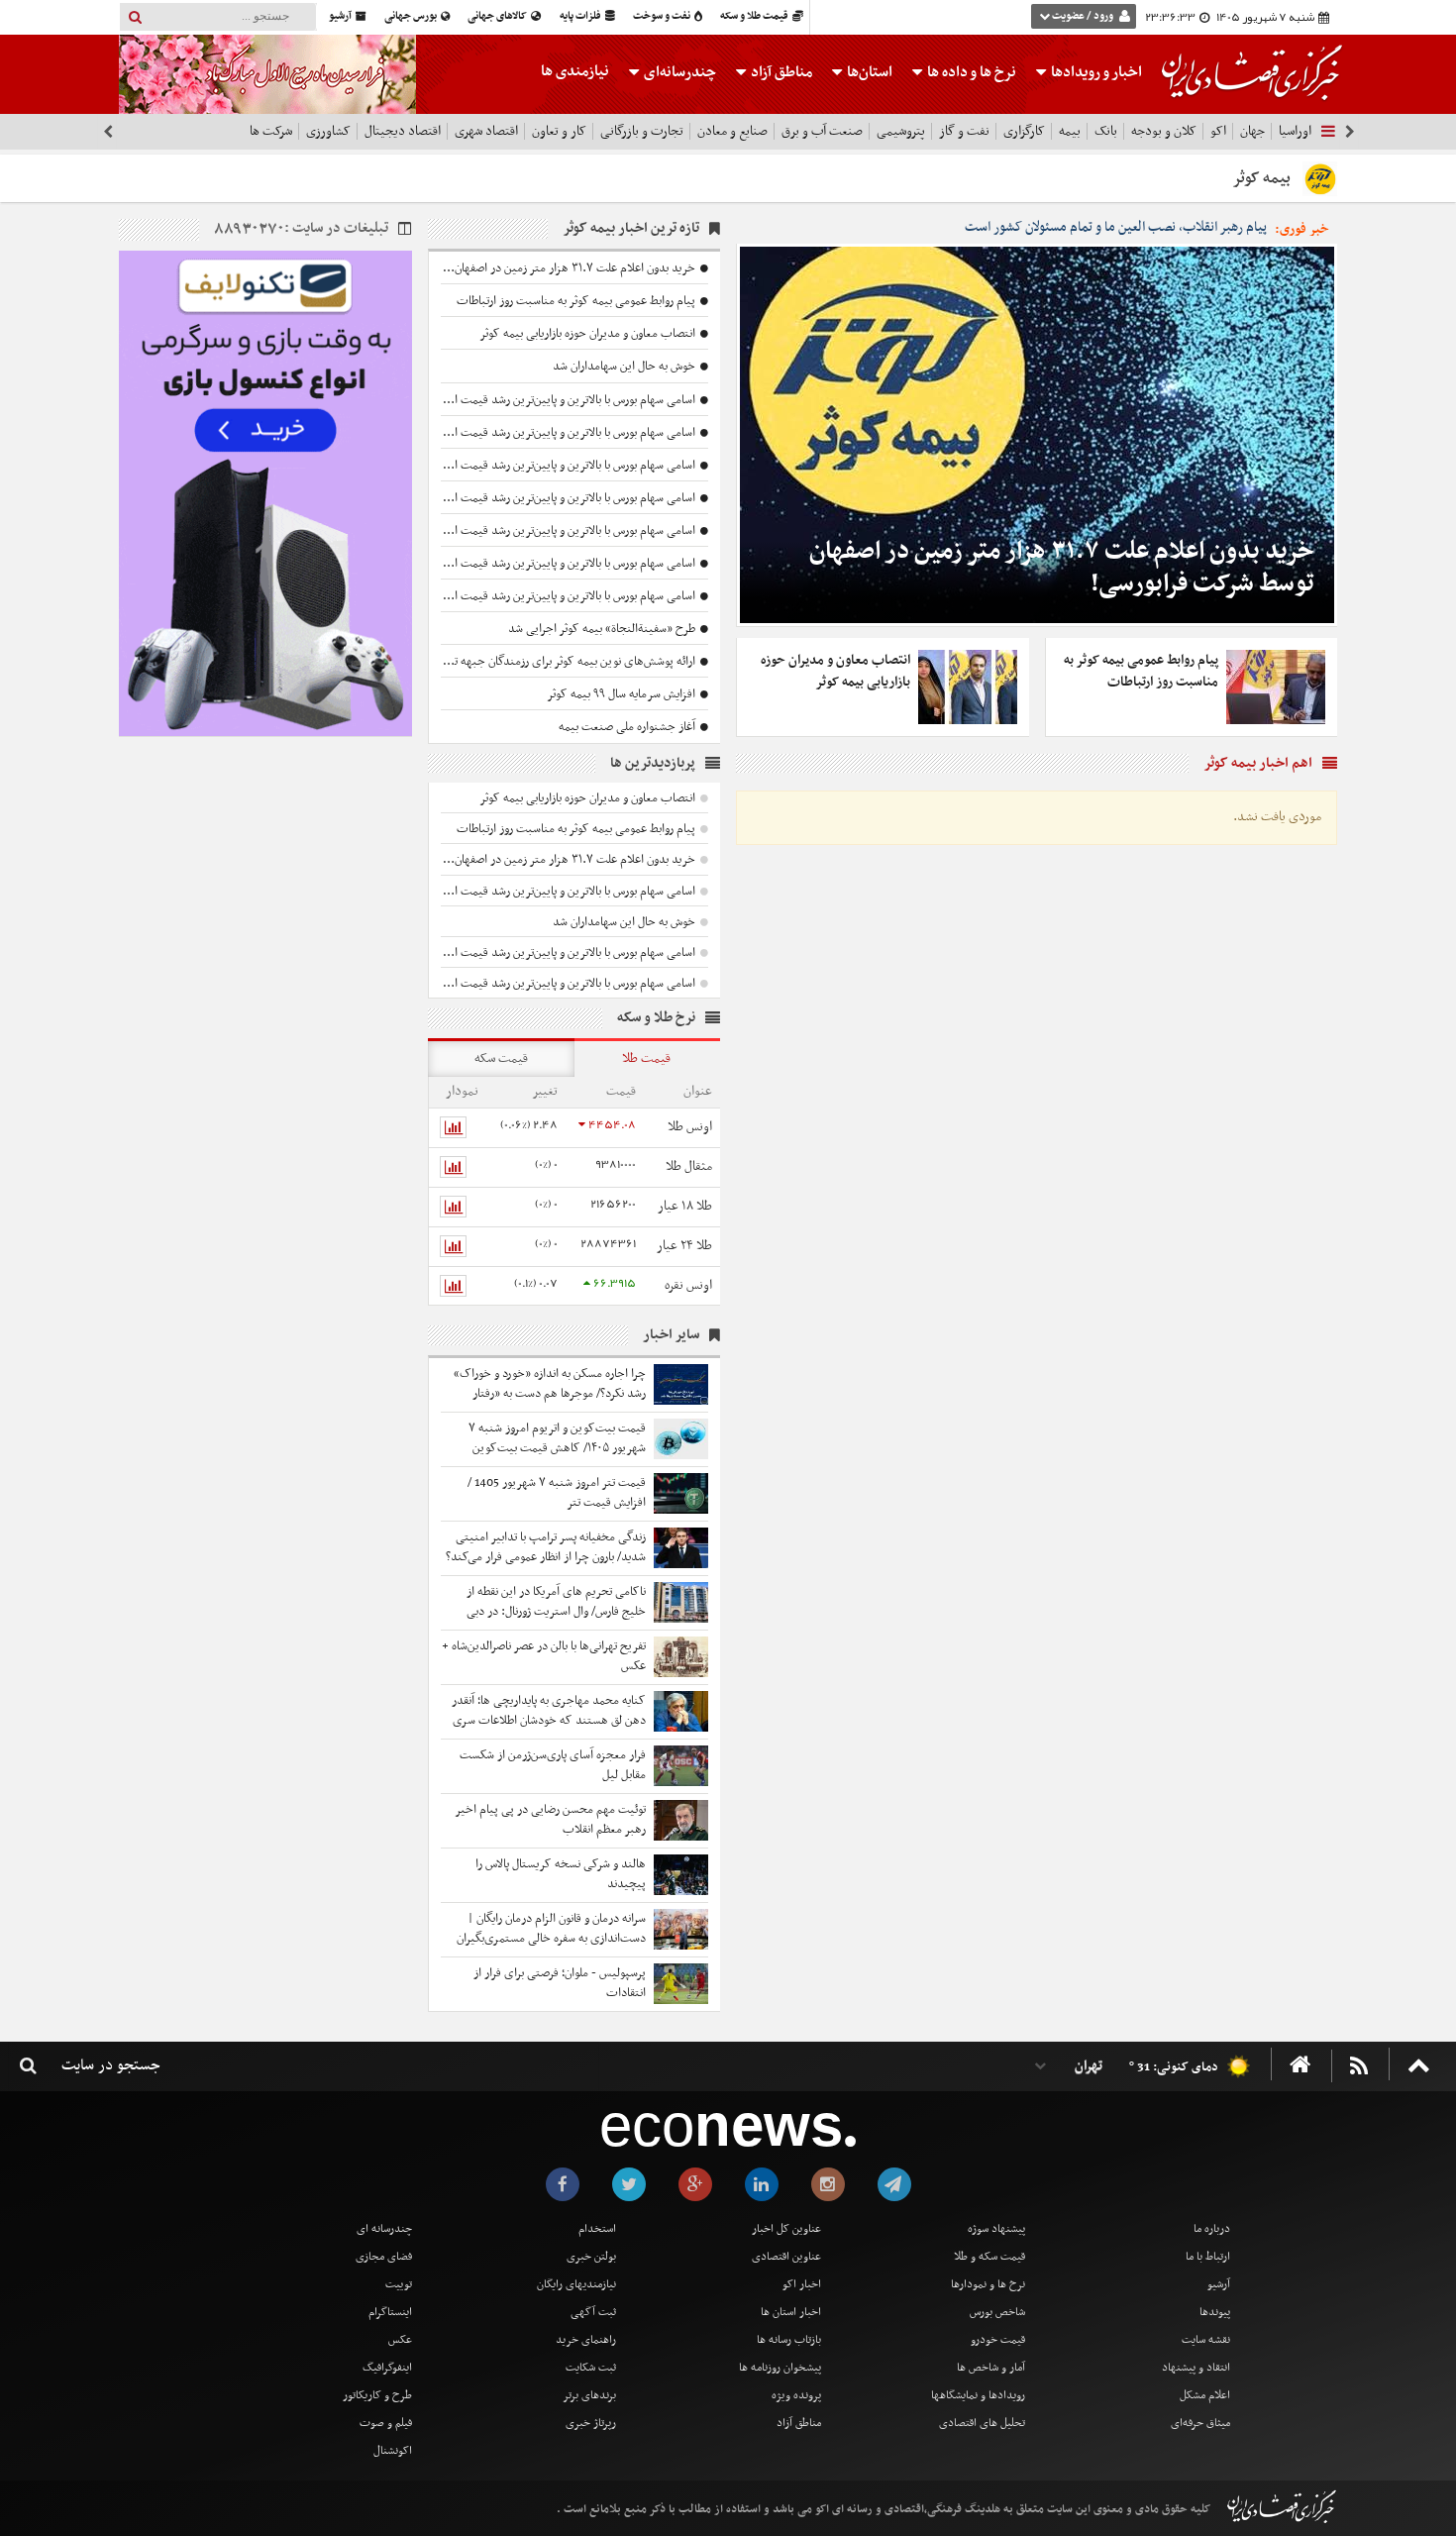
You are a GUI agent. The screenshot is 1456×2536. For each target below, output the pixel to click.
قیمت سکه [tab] (501, 1058)
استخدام (597, 2229)
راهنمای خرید (586, 2340)
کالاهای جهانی (498, 16)
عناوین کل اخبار (786, 2229)
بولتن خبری (591, 2257)
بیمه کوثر (1261, 178)
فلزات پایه (581, 16)
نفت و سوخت (663, 16)
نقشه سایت (1206, 2340)
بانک (1106, 131)
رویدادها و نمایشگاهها (978, 2395)
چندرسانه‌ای (678, 72)
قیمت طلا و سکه (755, 16)
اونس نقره (688, 1285)
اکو (1218, 131)
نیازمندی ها (575, 71)
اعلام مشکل (1205, 2395)
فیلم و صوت (386, 2423)
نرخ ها (972, 72)
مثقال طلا (689, 1166)
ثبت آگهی (593, 2312)
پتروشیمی (901, 131)
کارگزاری (1024, 131)
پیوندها (1215, 2312)
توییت (399, 2284)
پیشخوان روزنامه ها (780, 2368)
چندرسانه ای (384, 2229)
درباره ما (1212, 2229)
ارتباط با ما (1208, 2257)
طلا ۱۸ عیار (685, 1206)
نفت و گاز (964, 131)
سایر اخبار (671, 1335)
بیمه (1070, 131)
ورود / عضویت (1083, 16)
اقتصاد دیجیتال (403, 131)
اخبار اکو (802, 2284)
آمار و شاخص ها (991, 2368)
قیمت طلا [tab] (646, 1058)
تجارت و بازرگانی (642, 131)
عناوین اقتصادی (786, 2257)
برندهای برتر (589, 2395)
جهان (1252, 131)
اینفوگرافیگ (387, 2368)
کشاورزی (328, 131)
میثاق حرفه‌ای (1200, 2423)
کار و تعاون (559, 131)
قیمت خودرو (998, 2340)
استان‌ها (868, 72)
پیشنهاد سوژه (996, 2229)
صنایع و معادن (732, 131)
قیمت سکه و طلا (989, 2257)
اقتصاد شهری (486, 131)
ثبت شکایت (591, 2368)
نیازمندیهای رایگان (576, 2284)
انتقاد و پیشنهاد (1196, 2368)
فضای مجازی (384, 2257)
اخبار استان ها (791, 2312)
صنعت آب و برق (822, 131)
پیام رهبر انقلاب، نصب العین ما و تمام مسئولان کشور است (1116, 228)
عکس (400, 2340)
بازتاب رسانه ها (789, 2340)
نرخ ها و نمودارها (988, 2284)
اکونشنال (393, 2451)
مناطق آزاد (780, 72)
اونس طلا (690, 1127)
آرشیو (341, 16)
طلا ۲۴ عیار (684, 1246)
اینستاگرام (390, 2312)
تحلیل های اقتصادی (982, 2423)
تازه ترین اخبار (632, 228)
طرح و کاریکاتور (377, 2395)
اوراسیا (1295, 131)
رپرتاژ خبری (591, 2423)
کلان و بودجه (1164, 131)
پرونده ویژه (796, 2395)
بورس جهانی (412, 16)
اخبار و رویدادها (1095, 72)
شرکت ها (271, 131)
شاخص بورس (997, 2312)
